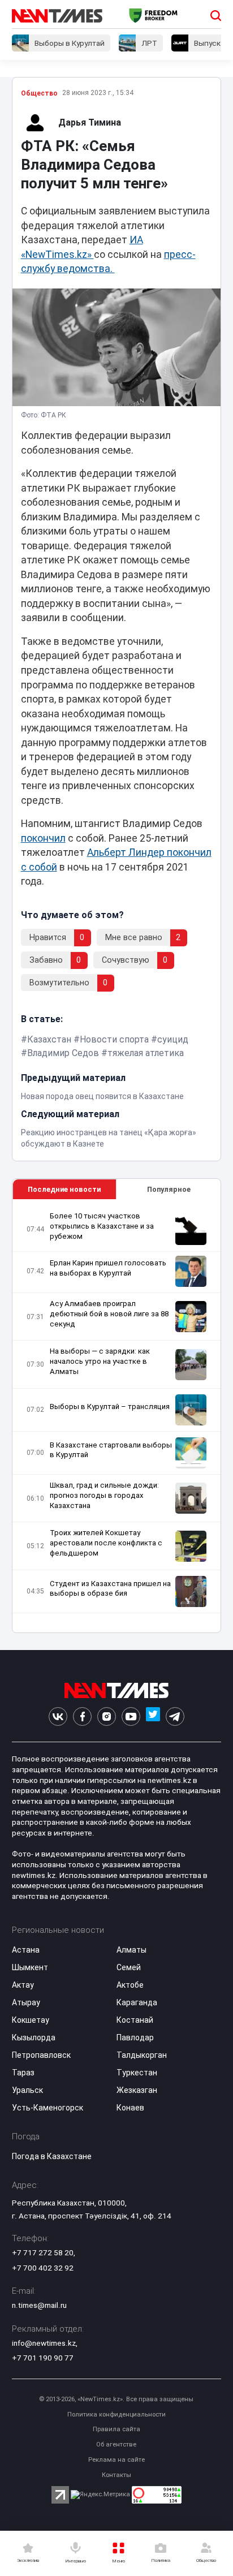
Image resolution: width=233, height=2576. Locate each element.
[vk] (58, 1716)
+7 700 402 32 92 (43, 2268)
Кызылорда (34, 2037)
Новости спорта (114, 1039)
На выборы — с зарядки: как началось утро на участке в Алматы (100, 1361)
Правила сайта (116, 2429)
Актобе (130, 1985)
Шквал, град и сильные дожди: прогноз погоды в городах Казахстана (104, 1495)
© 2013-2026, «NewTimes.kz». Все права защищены (116, 2399)
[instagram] (107, 1716)
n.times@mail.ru (39, 2305)
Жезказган (137, 2090)
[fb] (82, 1716)
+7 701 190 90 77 (43, 2358)
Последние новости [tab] (64, 1189)
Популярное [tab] (169, 1189)
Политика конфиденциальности (116, 2415)
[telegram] (175, 1716)
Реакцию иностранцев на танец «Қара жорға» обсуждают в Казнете (109, 1138)
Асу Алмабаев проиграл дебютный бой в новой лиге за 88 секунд (109, 1314)
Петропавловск (41, 2055)
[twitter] (153, 1716)
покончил (43, 838)
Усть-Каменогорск (48, 2108)
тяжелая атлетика (146, 1053)
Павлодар (135, 2037)
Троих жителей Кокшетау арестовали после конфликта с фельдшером (106, 1543)
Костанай (135, 2020)
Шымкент (30, 1967)
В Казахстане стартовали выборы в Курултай (111, 1450)
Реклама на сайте (116, 2460)
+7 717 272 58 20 (43, 2252)
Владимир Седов (63, 1053)
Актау (23, 1985)
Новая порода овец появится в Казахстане (102, 1096)
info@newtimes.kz (44, 2343)
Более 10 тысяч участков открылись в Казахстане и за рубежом (102, 1226)
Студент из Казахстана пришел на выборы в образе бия (110, 1589)
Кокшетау (31, 2020)
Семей (129, 1967)
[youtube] (131, 1716)
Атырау (26, 2002)
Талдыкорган (142, 2055)
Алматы (131, 1950)
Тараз (23, 2073)
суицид (173, 1039)
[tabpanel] (117, 1416)
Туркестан (137, 2073)
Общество (39, 93)
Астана (26, 1950)
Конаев (130, 2108)
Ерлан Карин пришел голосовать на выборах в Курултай (108, 1268)
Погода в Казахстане (52, 2156)
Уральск (27, 2090)
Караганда (137, 2002)
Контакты (116, 2475)
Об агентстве (116, 2444)
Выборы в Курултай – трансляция (110, 1407)
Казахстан (49, 1039)
